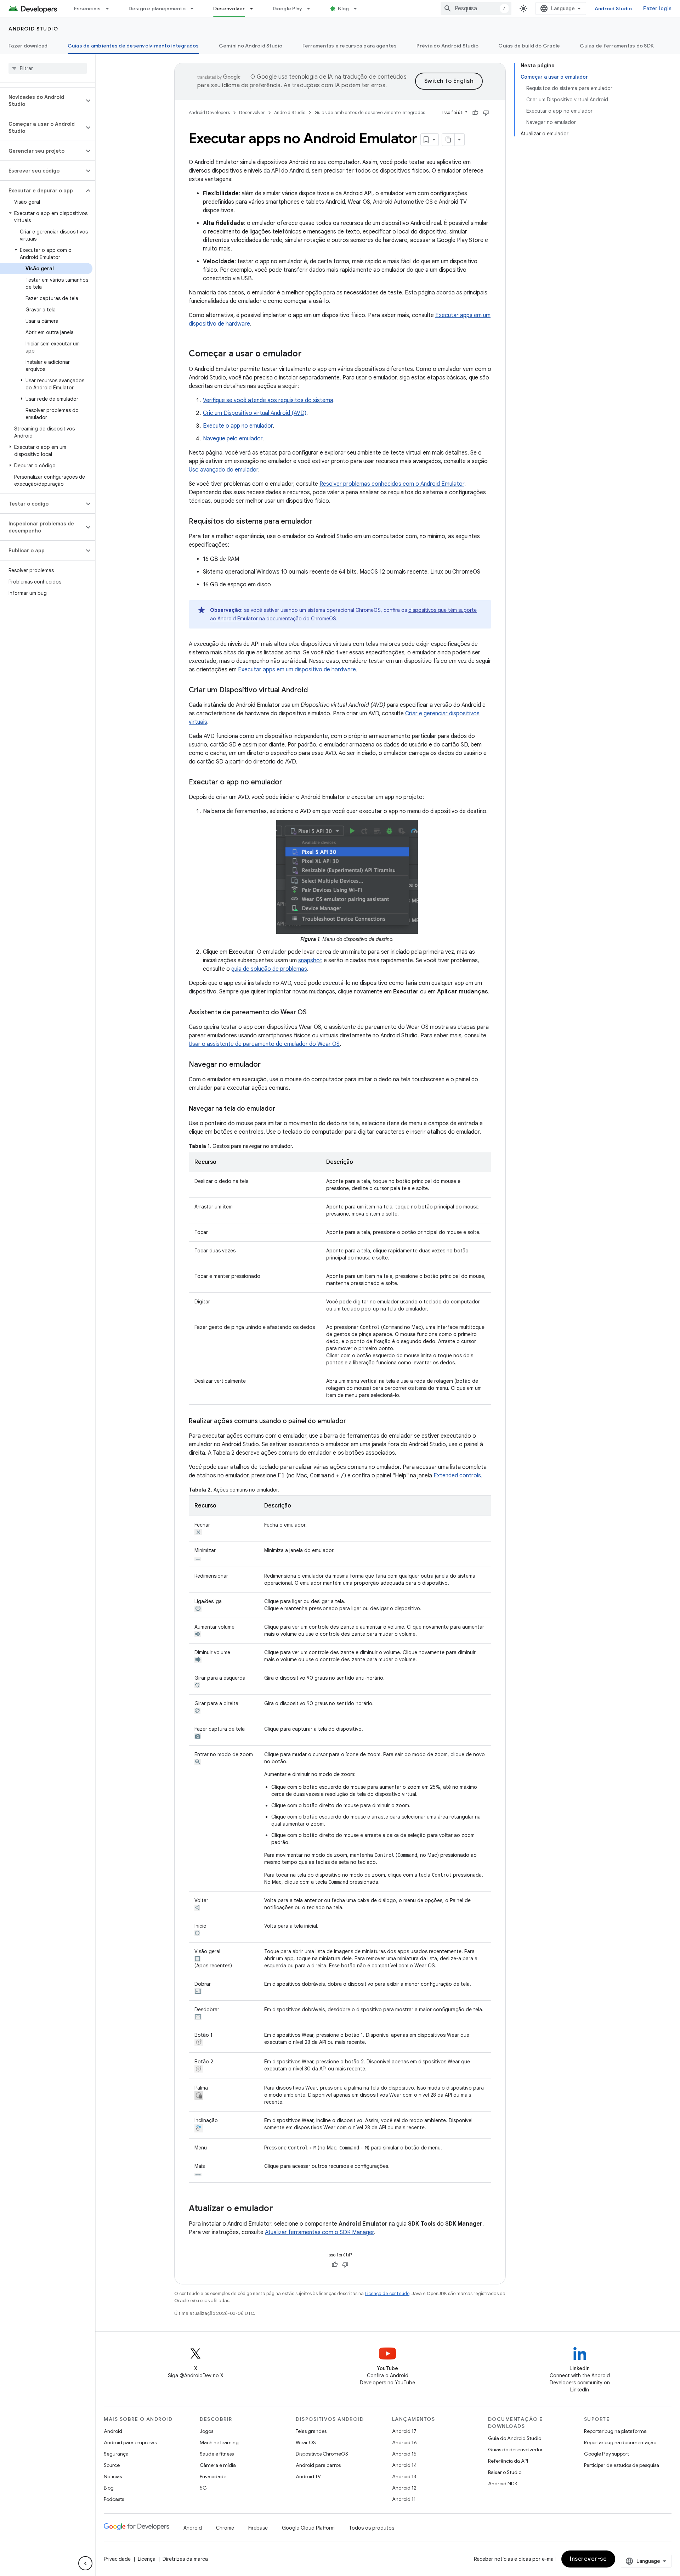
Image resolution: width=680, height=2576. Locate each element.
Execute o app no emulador (238, 426)
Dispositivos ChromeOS (322, 2454)
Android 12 (404, 2488)
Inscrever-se (588, 2559)
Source (112, 2465)
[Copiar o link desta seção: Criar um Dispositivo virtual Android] (315, 690)
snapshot (310, 960)
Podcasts (114, 2499)
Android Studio (613, 9)
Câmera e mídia (218, 2465)
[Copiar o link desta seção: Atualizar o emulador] (280, 2209)
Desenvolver (229, 9)
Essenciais (87, 9)
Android (113, 2431)
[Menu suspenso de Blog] (358, 9)
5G (203, 2488)
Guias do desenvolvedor (515, 2450)
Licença (147, 2559)
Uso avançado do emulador (223, 470)
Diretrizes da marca (185, 2559)
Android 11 (404, 2499)
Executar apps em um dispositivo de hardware (297, 670)
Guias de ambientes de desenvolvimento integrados (133, 46)
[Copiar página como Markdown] (448, 140)
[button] (42, 101)
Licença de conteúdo (387, 2293)
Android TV (308, 2476)
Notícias (113, 2476)
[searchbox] (48, 68)
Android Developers (209, 112)
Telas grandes (311, 2431)
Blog (343, 9)
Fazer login (657, 9)
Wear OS (306, 2442)
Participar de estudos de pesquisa (622, 2465)
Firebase (258, 2528)
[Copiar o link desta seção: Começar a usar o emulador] (309, 354)
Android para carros (318, 2465)
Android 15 (404, 2454)
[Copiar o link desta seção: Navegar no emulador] (268, 1065)
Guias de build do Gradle (529, 46)
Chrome (225, 2528)
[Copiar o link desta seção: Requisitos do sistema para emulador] (319, 522)
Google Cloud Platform (308, 2528)
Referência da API (508, 2461)
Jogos (206, 2431)
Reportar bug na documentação (620, 2442)
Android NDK (503, 2484)
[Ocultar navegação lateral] (85, 2563)
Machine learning (219, 2442)
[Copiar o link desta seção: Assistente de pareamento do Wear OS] (314, 1013)
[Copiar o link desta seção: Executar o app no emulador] (289, 783)
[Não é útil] (486, 113)
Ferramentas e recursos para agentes (350, 46)
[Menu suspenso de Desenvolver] (255, 9)
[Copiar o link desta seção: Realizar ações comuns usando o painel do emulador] (353, 1422)
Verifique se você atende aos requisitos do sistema (268, 400)
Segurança (116, 2454)
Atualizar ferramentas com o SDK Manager (319, 2232)
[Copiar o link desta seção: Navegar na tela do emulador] (282, 1109)
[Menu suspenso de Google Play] (312, 9)
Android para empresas (130, 2442)
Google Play (288, 9)
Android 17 (404, 2431)
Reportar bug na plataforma (615, 2431)
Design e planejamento (157, 9)
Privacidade (213, 2476)
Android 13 (404, 2476)
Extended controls (457, 1476)
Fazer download (28, 46)
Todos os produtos (372, 2528)
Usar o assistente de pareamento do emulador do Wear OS (264, 1044)
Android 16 (404, 2442)
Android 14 (404, 2465)
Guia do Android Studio (515, 2438)
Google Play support (607, 2454)
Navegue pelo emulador (233, 439)
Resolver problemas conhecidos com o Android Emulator (392, 484)
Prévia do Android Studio (447, 46)
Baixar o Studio (505, 2472)
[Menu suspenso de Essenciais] (110, 9)
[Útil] (475, 113)
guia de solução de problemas (269, 969)
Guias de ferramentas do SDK (617, 46)
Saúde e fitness (217, 2454)
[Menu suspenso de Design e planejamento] (195, 9)
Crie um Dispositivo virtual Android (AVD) (255, 413)
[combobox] (476, 9)
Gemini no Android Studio (251, 46)
